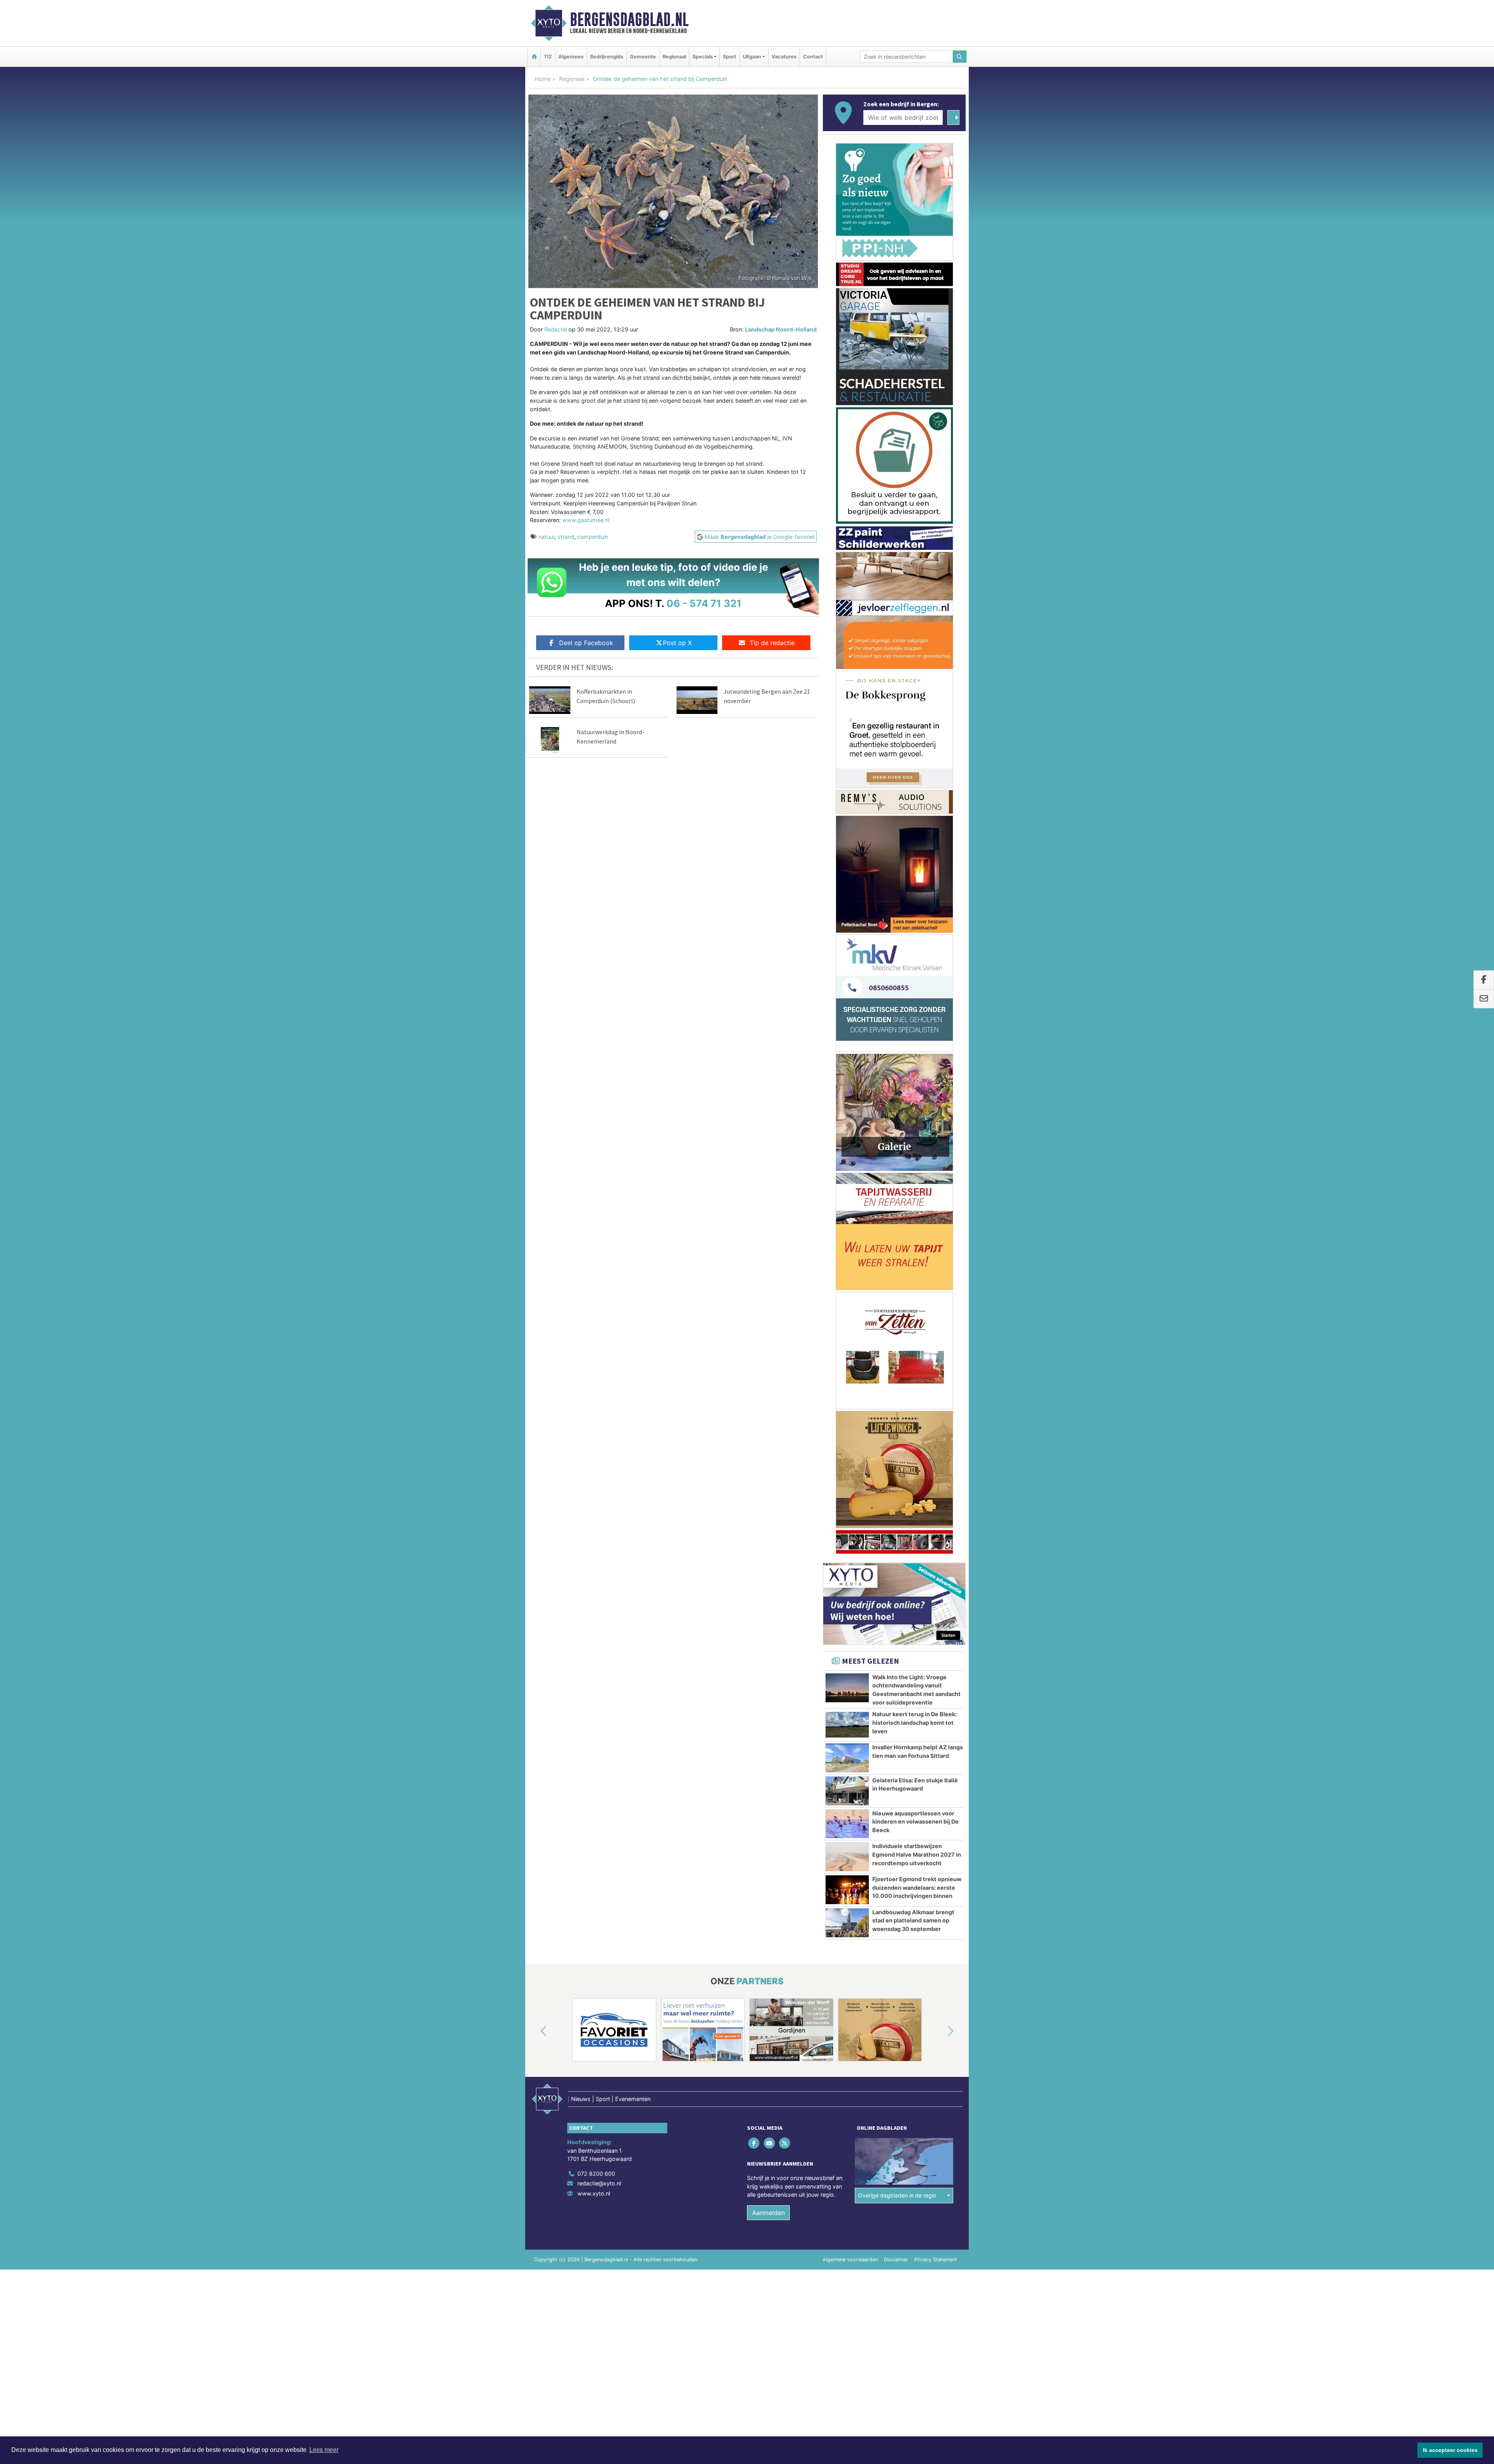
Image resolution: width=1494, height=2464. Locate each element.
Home (543, 79)
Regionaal (674, 57)
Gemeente (643, 57)
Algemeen (571, 57)
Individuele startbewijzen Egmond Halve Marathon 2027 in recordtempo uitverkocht (917, 1191)
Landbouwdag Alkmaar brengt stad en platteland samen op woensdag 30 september (913, 1257)
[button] (535, 1368)
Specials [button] (703, 57)
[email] (1484, 999)
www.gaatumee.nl (586, 520)
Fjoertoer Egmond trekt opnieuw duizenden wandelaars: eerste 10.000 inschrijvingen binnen (917, 1224)
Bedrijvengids (607, 57)
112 (548, 57)
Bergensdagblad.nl (629, 19)
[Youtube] (770, 1480)
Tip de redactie (772, 643)
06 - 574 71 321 (704, 603)
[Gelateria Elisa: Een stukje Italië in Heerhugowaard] (847, 1128)
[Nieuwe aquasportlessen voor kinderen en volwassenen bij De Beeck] (847, 1161)
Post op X (677, 643)
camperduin (593, 537)
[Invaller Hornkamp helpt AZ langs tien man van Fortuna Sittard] (847, 1095)
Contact (813, 57)
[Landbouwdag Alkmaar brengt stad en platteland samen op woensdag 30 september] (847, 1260)
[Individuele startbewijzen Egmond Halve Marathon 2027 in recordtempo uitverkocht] (847, 1194)
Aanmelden (768, 1549)
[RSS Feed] (785, 1480)
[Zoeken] (960, 57)
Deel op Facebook (586, 643)
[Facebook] (755, 1480)
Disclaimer (896, 1596)
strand (566, 537)
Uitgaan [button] (752, 57)
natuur (546, 537)
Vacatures (784, 57)
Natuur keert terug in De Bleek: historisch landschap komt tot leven (914, 1059)
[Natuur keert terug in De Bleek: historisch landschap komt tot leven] (847, 1062)
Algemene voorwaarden (850, 1596)
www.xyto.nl (594, 1530)
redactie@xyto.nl (599, 1520)
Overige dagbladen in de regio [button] (897, 1532)
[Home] (534, 57)
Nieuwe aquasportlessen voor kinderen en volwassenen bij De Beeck (915, 1159)
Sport (729, 57)
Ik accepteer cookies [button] (1450, 2450)
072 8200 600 (596, 1510)
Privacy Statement (936, 1596)
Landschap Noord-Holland (781, 329)
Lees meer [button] (324, 2450)
